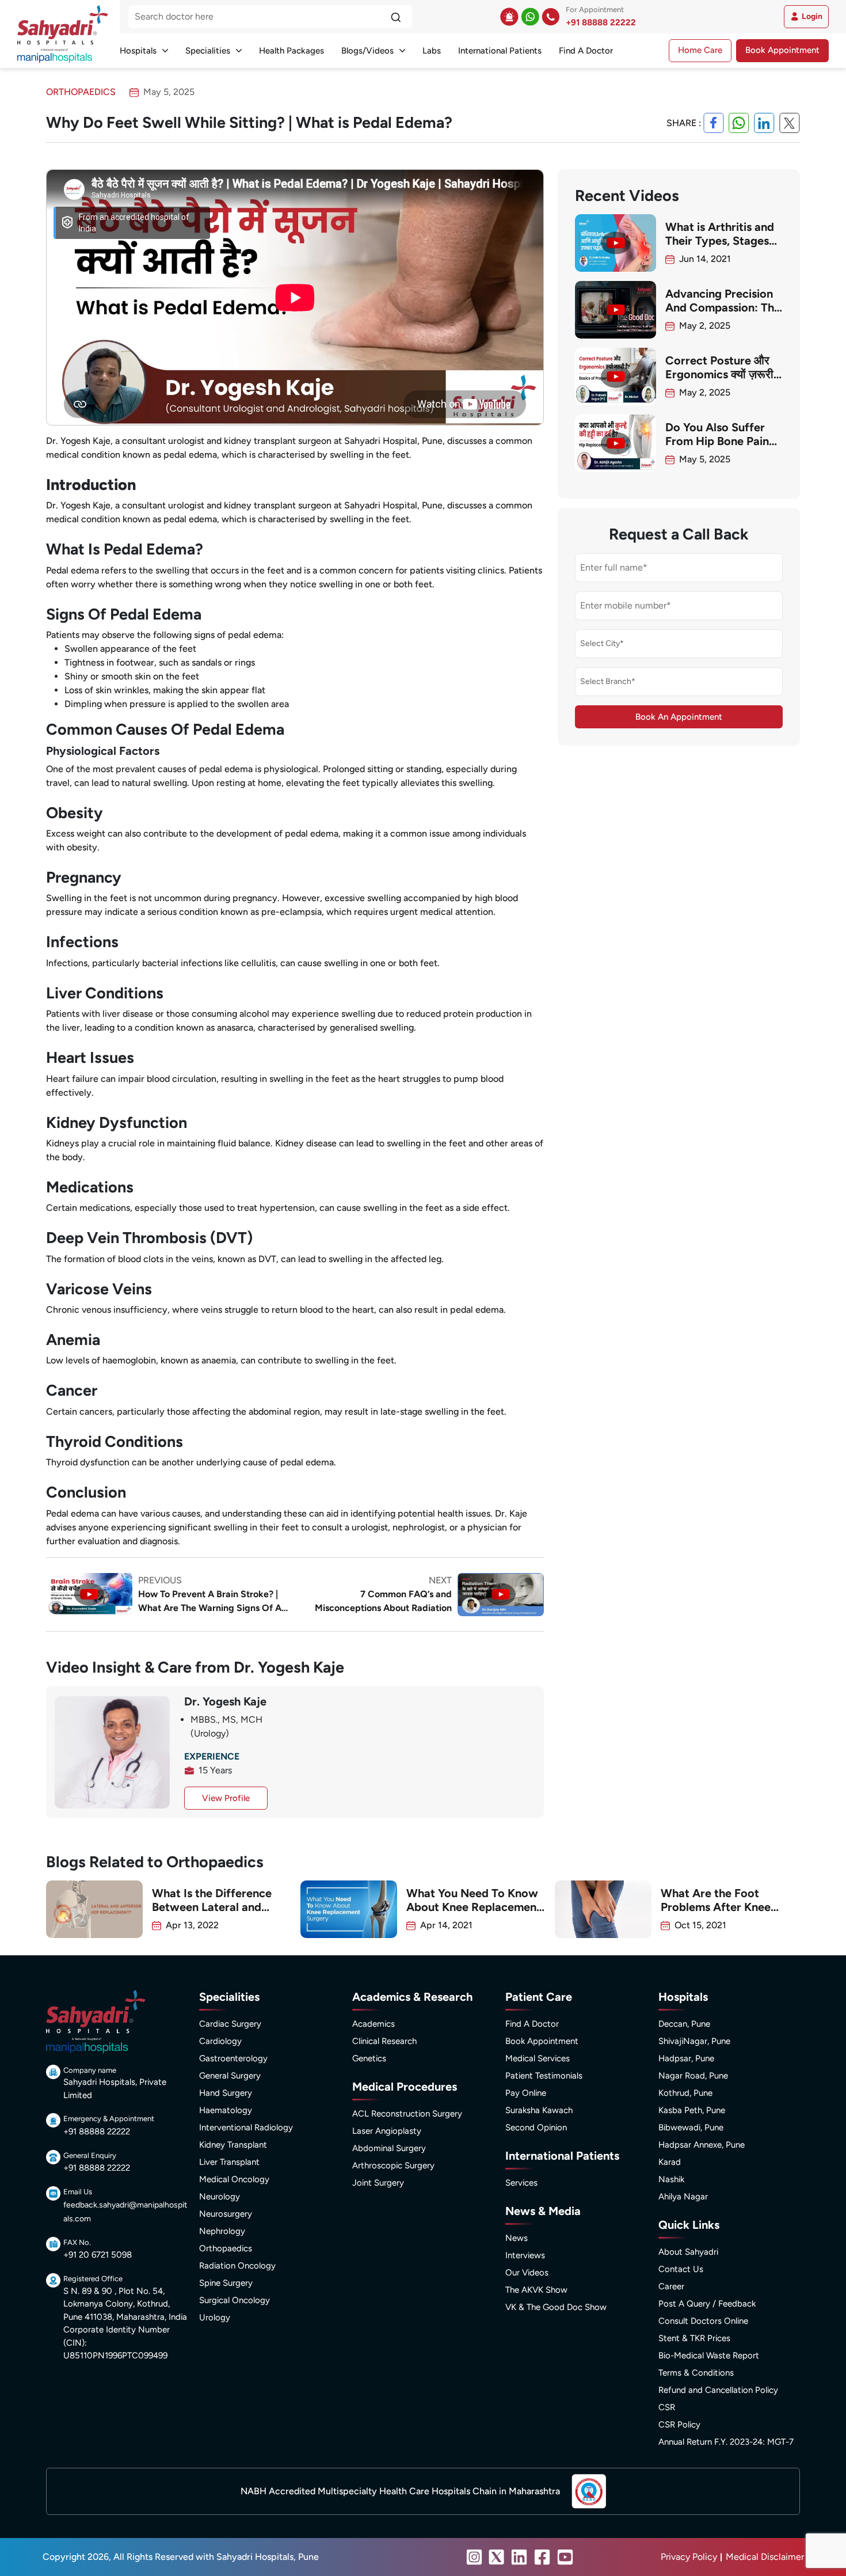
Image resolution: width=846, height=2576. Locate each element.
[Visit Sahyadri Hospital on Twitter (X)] (497, 2557)
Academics (374, 2024)
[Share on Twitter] (790, 123)
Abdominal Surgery (389, 2148)
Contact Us (681, 2269)
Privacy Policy (689, 2557)
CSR (667, 2407)
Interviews (525, 2255)
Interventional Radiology (246, 2127)
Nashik (671, 2179)
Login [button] (812, 16)
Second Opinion (536, 2127)
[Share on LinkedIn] (764, 123)
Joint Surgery (378, 2183)
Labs (432, 51)
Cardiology (220, 2041)
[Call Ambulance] (509, 17)
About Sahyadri (688, 2252)
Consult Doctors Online (703, 2321)
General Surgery (230, 2076)
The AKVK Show (536, 2290)
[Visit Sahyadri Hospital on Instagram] (474, 2557)
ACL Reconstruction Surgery (407, 2114)
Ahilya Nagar (683, 2197)
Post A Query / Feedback (707, 2304)
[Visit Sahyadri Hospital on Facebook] (542, 2557)
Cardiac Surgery (230, 2024)
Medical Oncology (234, 2179)
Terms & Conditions (696, 2373)
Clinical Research (384, 2041)
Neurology (220, 2197)
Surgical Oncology (235, 2300)
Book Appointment (782, 50)
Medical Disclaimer (765, 2557)
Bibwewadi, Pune (691, 2127)
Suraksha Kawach (539, 2110)
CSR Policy (679, 2425)
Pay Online (526, 2093)
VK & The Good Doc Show (556, 2307)
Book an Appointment (679, 717)
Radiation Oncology (237, 2266)
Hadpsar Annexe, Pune (702, 2145)
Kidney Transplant (233, 2145)
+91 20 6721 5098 (98, 2255)
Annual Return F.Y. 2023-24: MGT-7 (726, 2442)
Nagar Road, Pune (693, 2076)
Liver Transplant (229, 2162)
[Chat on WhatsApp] (530, 17)
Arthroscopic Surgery (393, 2165)
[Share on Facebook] (714, 123)
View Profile (226, 1798)
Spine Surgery (226, 2283)
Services (521, 2183)
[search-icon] (396, 17)
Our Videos (527, 2273)
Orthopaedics (226, 2248)
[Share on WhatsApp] (739, 123)
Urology (215, 2317)
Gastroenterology (233, 2058)
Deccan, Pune (684, 2024)
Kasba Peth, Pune (692, 2110)
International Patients (500, 51)
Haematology (226, 2110)
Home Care (700, 50)
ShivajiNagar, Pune (694, 2041)
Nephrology (222, 2231)
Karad (670, 2162)
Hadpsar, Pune (686, 2058)
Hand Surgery (226, 2093)
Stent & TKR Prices (694, 2338)
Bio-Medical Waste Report (709, 2355)
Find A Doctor (586, 51)
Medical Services (538, 2058)
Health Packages (291, 51)
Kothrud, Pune (685, 2093)
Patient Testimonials (544, 2076)
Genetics (369, 2058)
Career (671, 2286)
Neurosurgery (226, 2214)
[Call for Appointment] (551, 17)
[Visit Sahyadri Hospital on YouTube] (565, 2557)
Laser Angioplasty (387, 2131)
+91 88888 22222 (601, 22)
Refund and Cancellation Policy (718, 2390)
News (517, 2238)
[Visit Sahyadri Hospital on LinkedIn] (519, 2557)
